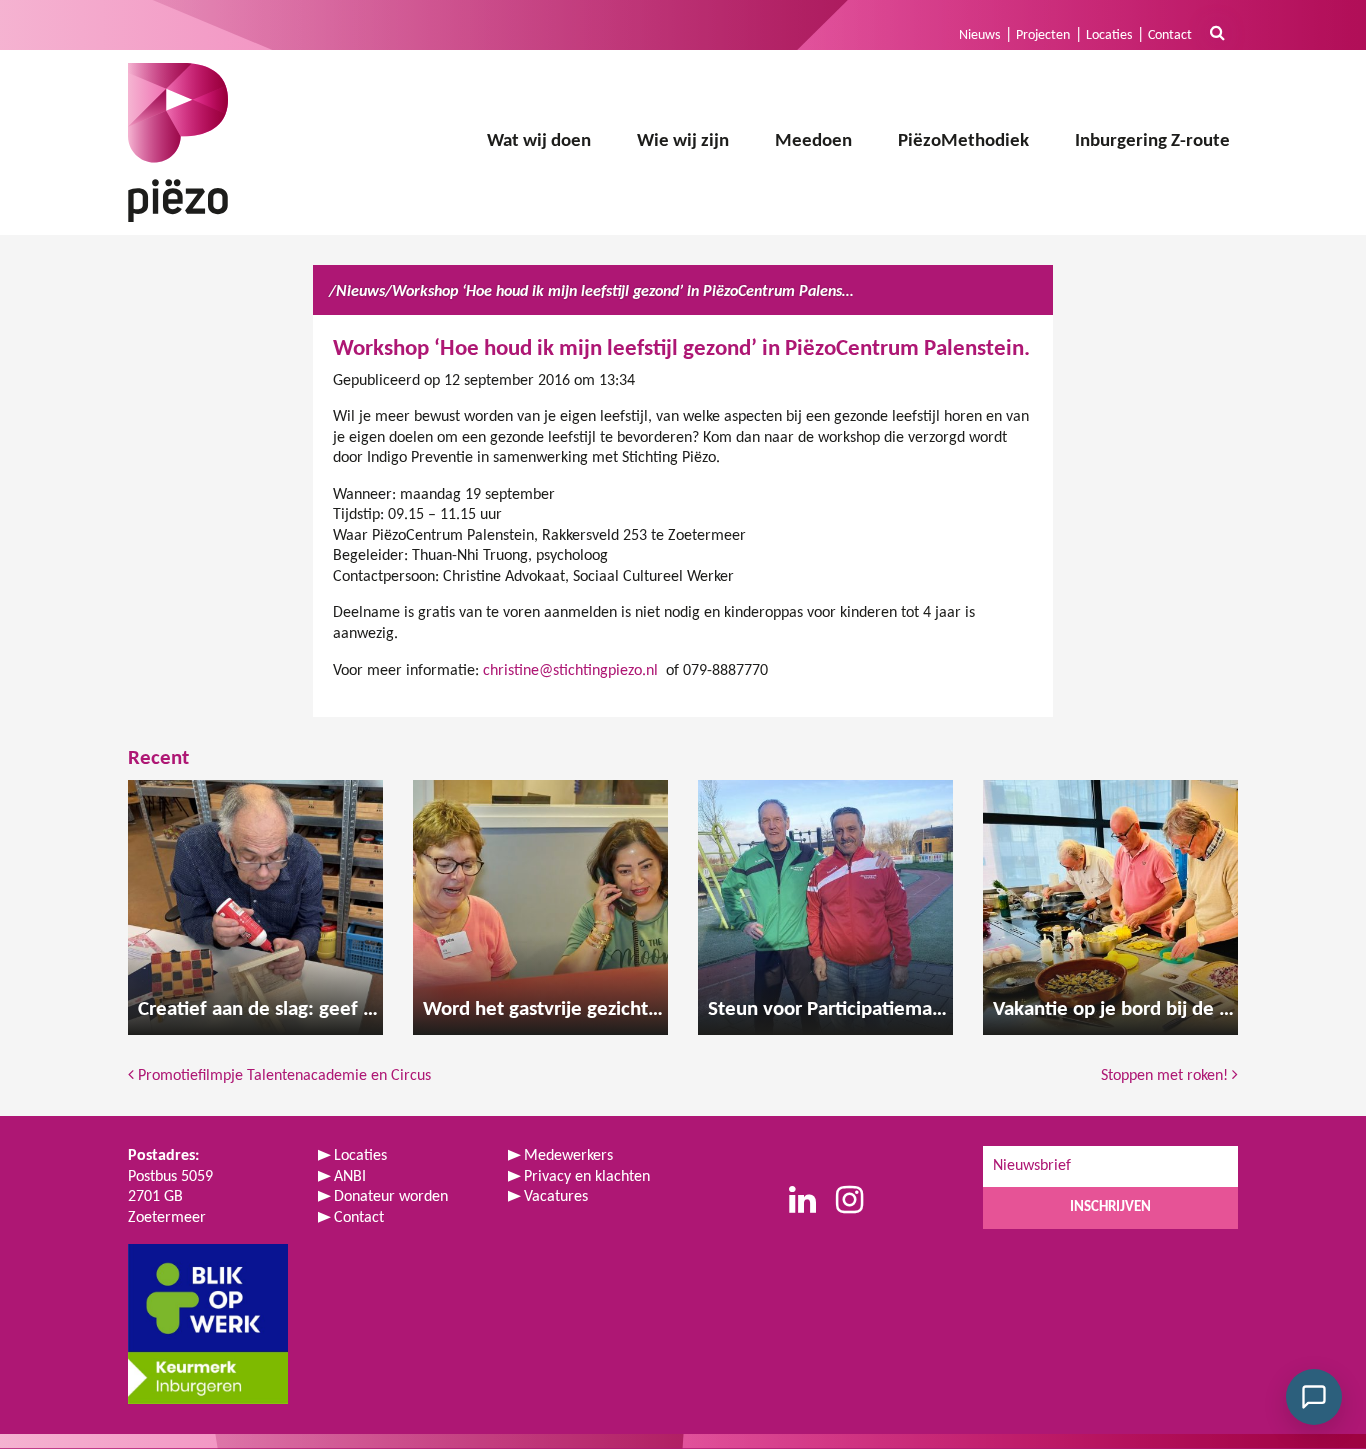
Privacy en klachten (587, 1177)
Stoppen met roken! (1166, 1076)
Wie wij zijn (683, 141)
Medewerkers (568, 1156)
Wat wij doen (539, 141)
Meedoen (813, 141)
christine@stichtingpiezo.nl (570, 671)
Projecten (1043, 35)
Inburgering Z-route (1152, 141)
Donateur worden (391, 1197)
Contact (1170, 35)
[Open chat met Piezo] (1314, 1397)
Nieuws (979, 35)
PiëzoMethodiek (963, 141)
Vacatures (556, 1197)
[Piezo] (178, 142)
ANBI (350, 1177)
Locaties (1109, 35)
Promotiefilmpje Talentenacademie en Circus (282, 1076)
